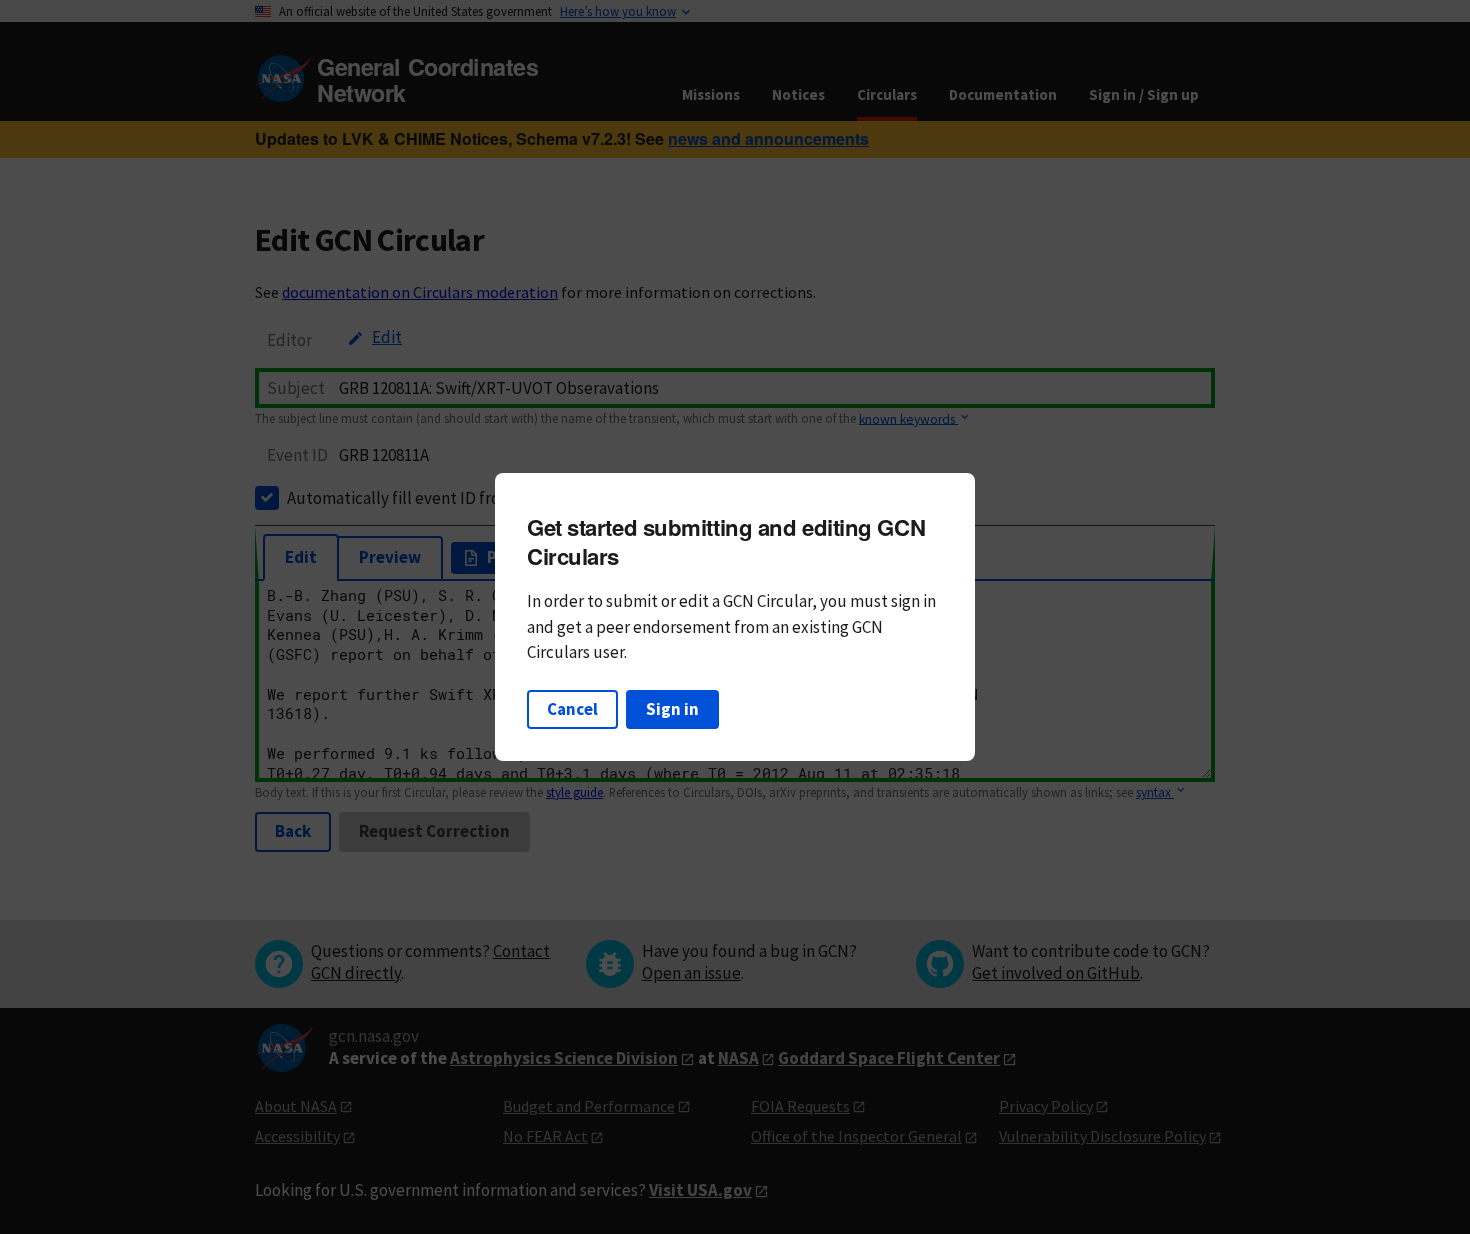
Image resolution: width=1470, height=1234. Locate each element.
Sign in (672, 709)
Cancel (572, 709)
